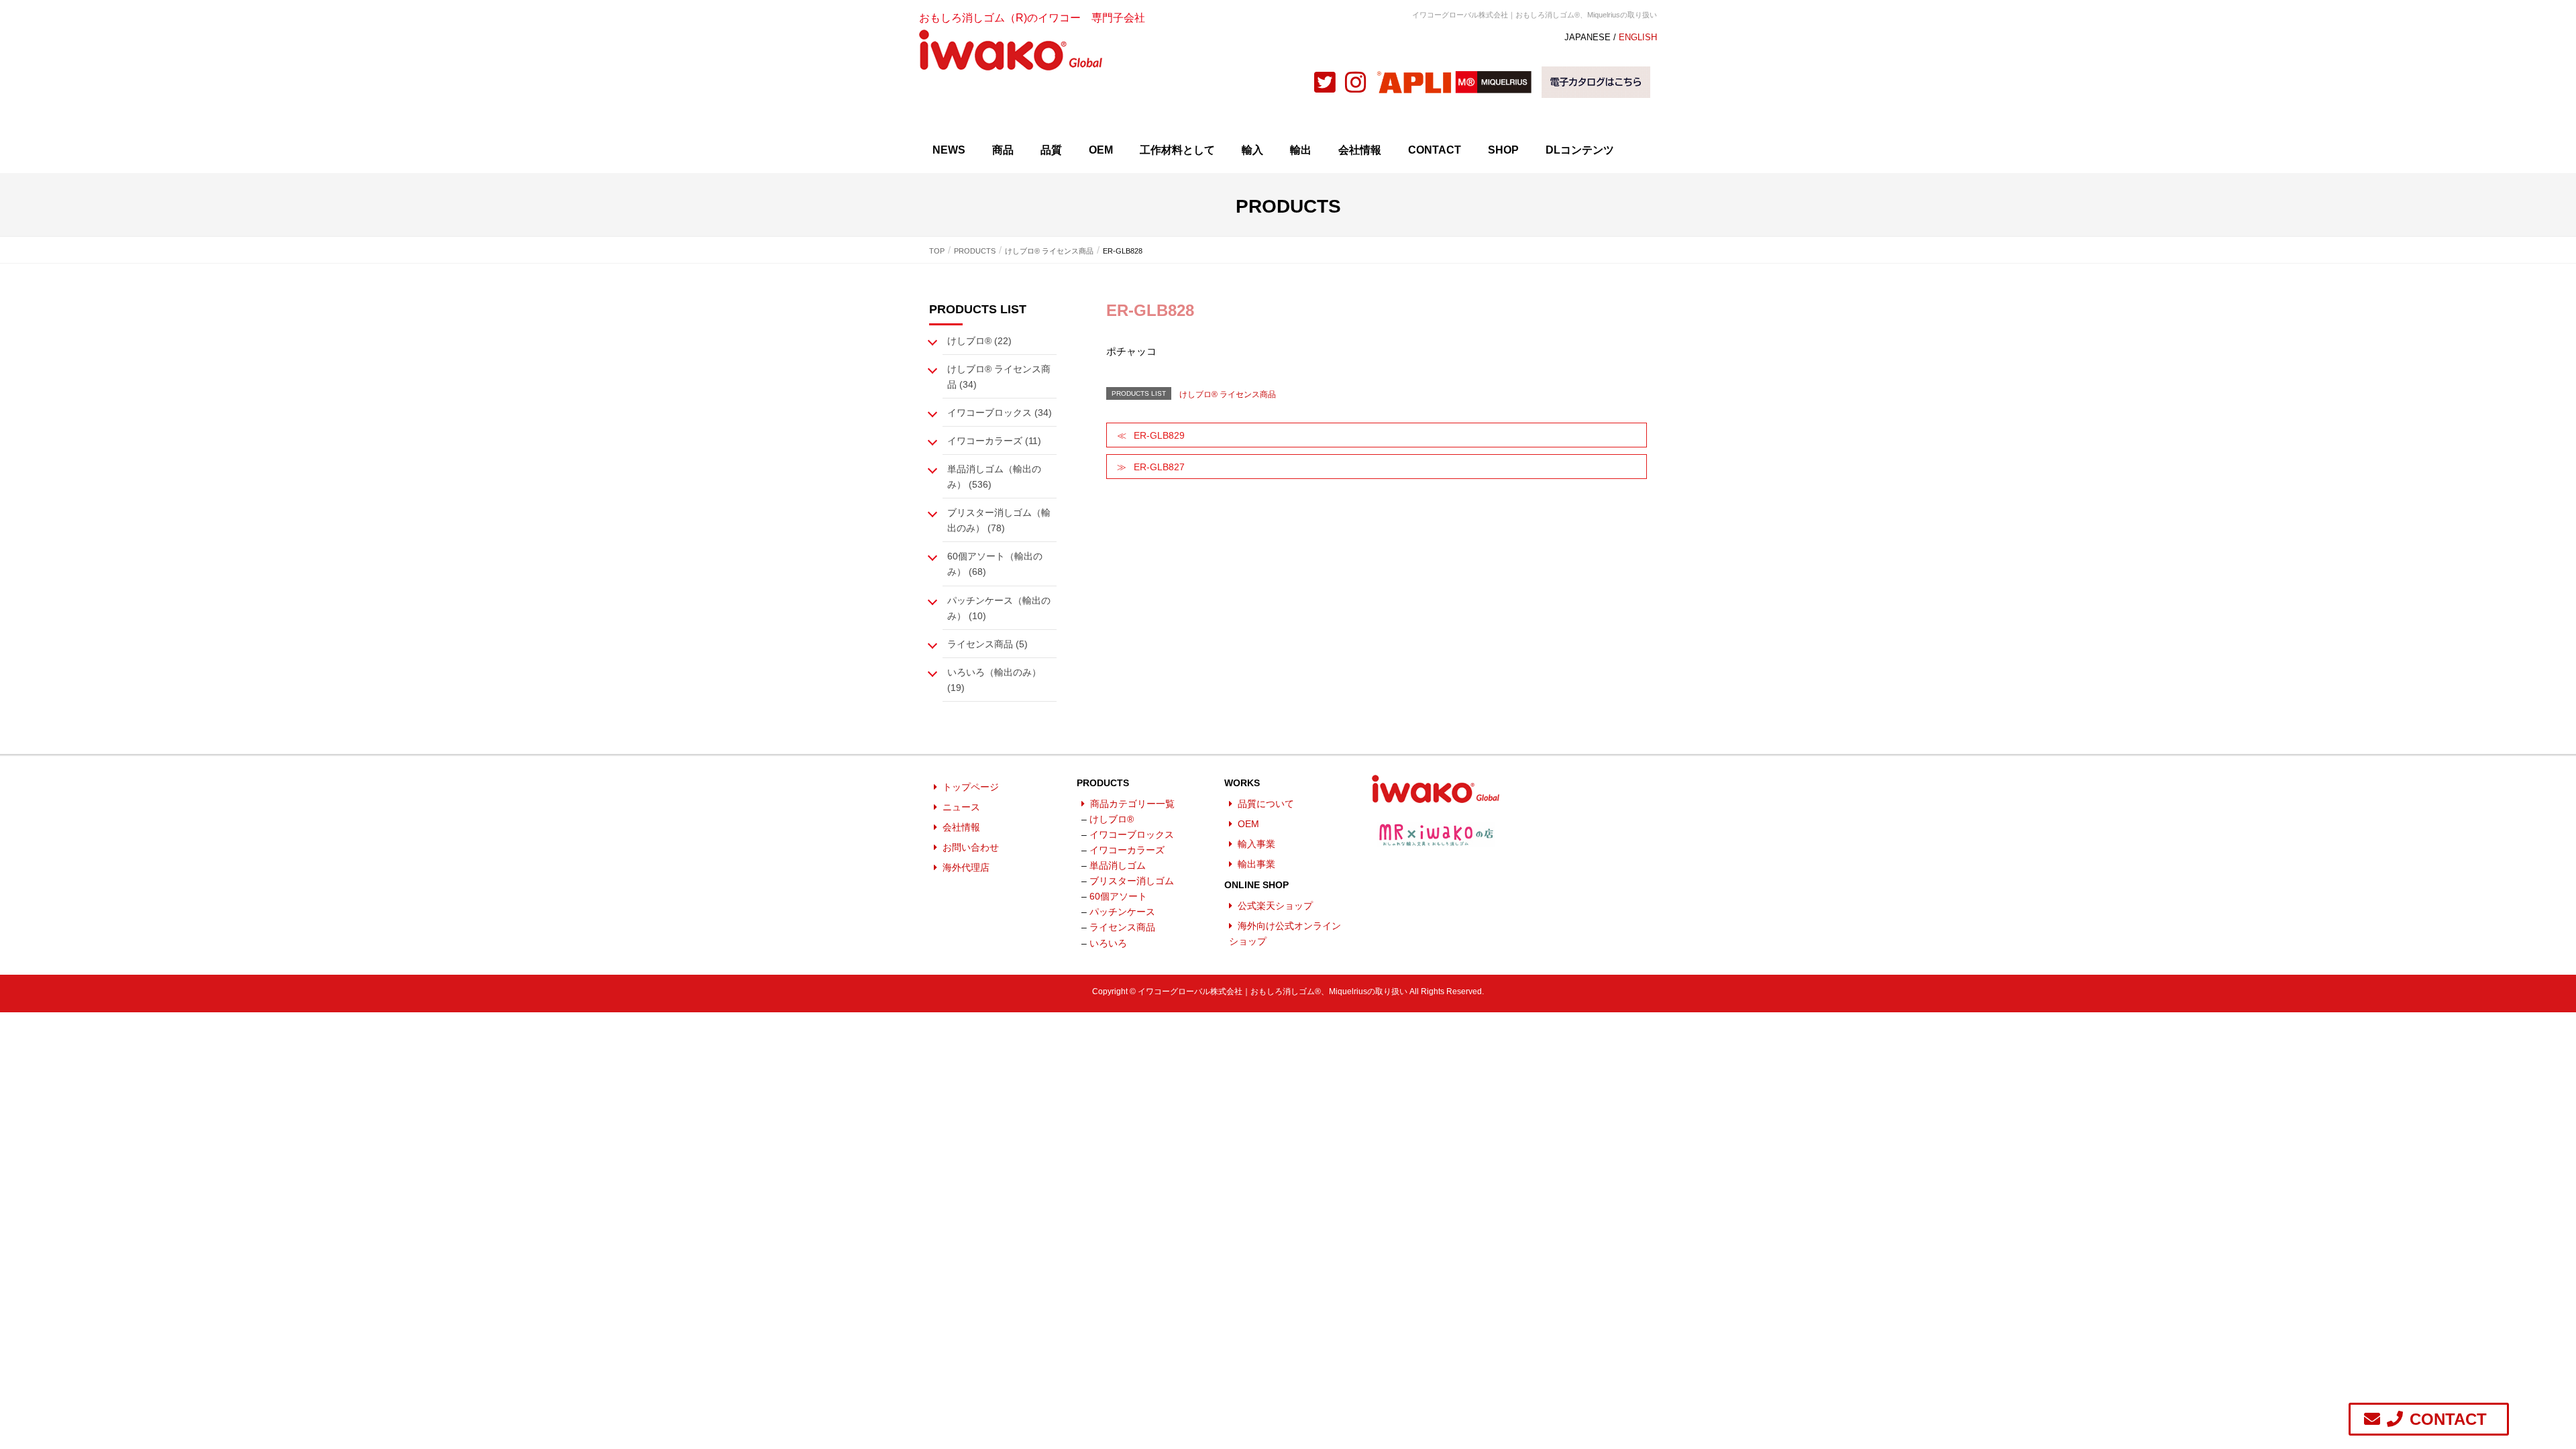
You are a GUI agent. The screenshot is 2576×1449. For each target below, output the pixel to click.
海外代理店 (966, 867)
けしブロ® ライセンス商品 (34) (999, 377)
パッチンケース (1122, 912)
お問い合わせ (971, 847)
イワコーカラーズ (1127, 850)
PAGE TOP (2524, 1390)
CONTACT (1435, 150)
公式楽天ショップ (1275, 906)
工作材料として (1177, 150)
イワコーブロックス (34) (1000, 413)
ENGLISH (1638, 37)
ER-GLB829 (1159, 435)
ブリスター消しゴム (1132, 881)
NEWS (949, 150)
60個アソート (1118, 896)
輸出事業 (1256, 864)
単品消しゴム (1118, 865)
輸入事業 (1256, 844)
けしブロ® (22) (979, 341)
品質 (1051, 150)
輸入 (1252, 150)
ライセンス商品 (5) (987, 644)
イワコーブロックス (1132, 835)
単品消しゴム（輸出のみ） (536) (994, 477)
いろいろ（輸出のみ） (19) (994, 680)
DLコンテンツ (1580, 150)
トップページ (971, 787)
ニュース (961, 807)
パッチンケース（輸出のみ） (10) (999, 608)
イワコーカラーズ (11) (994, 441)
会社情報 (1360, 150)
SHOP (1503, 150)
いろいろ (1108, 943)
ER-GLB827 (1159, 467)
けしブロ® (1112, 819)
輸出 (1301, 150)
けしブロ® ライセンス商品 (1228, 394)
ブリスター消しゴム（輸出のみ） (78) (999, 520)
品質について (1266, 804)
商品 (1003, 150)
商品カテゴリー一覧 (1132, 804)
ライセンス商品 (1122, 927)
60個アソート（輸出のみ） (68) (995, 564)
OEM (1101, 150)
